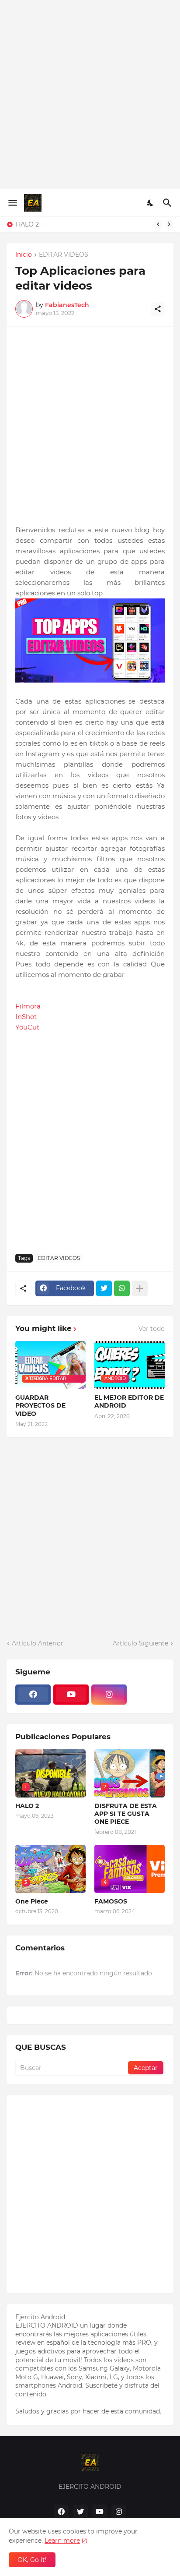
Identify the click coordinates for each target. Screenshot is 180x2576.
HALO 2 (27, 224)
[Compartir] (158, 309)
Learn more (62, 2541)
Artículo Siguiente (140, 1643)
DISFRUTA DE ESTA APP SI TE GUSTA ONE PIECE (126, 1814)
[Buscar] (168, 203)
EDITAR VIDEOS (64, 255)
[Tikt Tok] (147, 1695)
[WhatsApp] (122, 1288)
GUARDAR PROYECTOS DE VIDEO (40, 1405)
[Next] (169, 224)
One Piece (32, 1901)
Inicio (24, 255)
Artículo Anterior (38, 1643)
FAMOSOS (111, 1901)
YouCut (27, 1027)
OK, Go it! (32, 2560)
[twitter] (80, 2512)
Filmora (28, 1006)
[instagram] (109, 1695)
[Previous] (158, 224)
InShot (26, 1017)
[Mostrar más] (140, 1288)
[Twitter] (104, 1288)
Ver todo (152, 1329)
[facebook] (33, 1695)
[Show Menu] (12, 203)
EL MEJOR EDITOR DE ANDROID (129, 1401)
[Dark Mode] (151, 203)
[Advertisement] (90, 95)
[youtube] (71, 1695)
